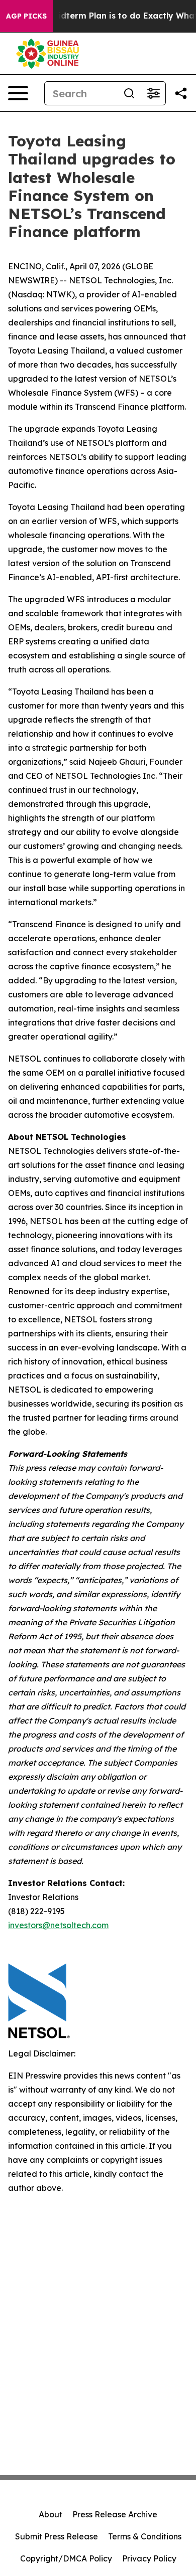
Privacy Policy (149, 2558)
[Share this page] (181, 93)
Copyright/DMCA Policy (66, 2558)
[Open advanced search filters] (153, 93)
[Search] (129, 93)
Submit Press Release (57, 2536)
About (51, 2514)
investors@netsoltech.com (58, 1925)
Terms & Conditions (145, 2536)
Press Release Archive (115, 2514)
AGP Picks (26, 16)
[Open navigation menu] (18, 93)
